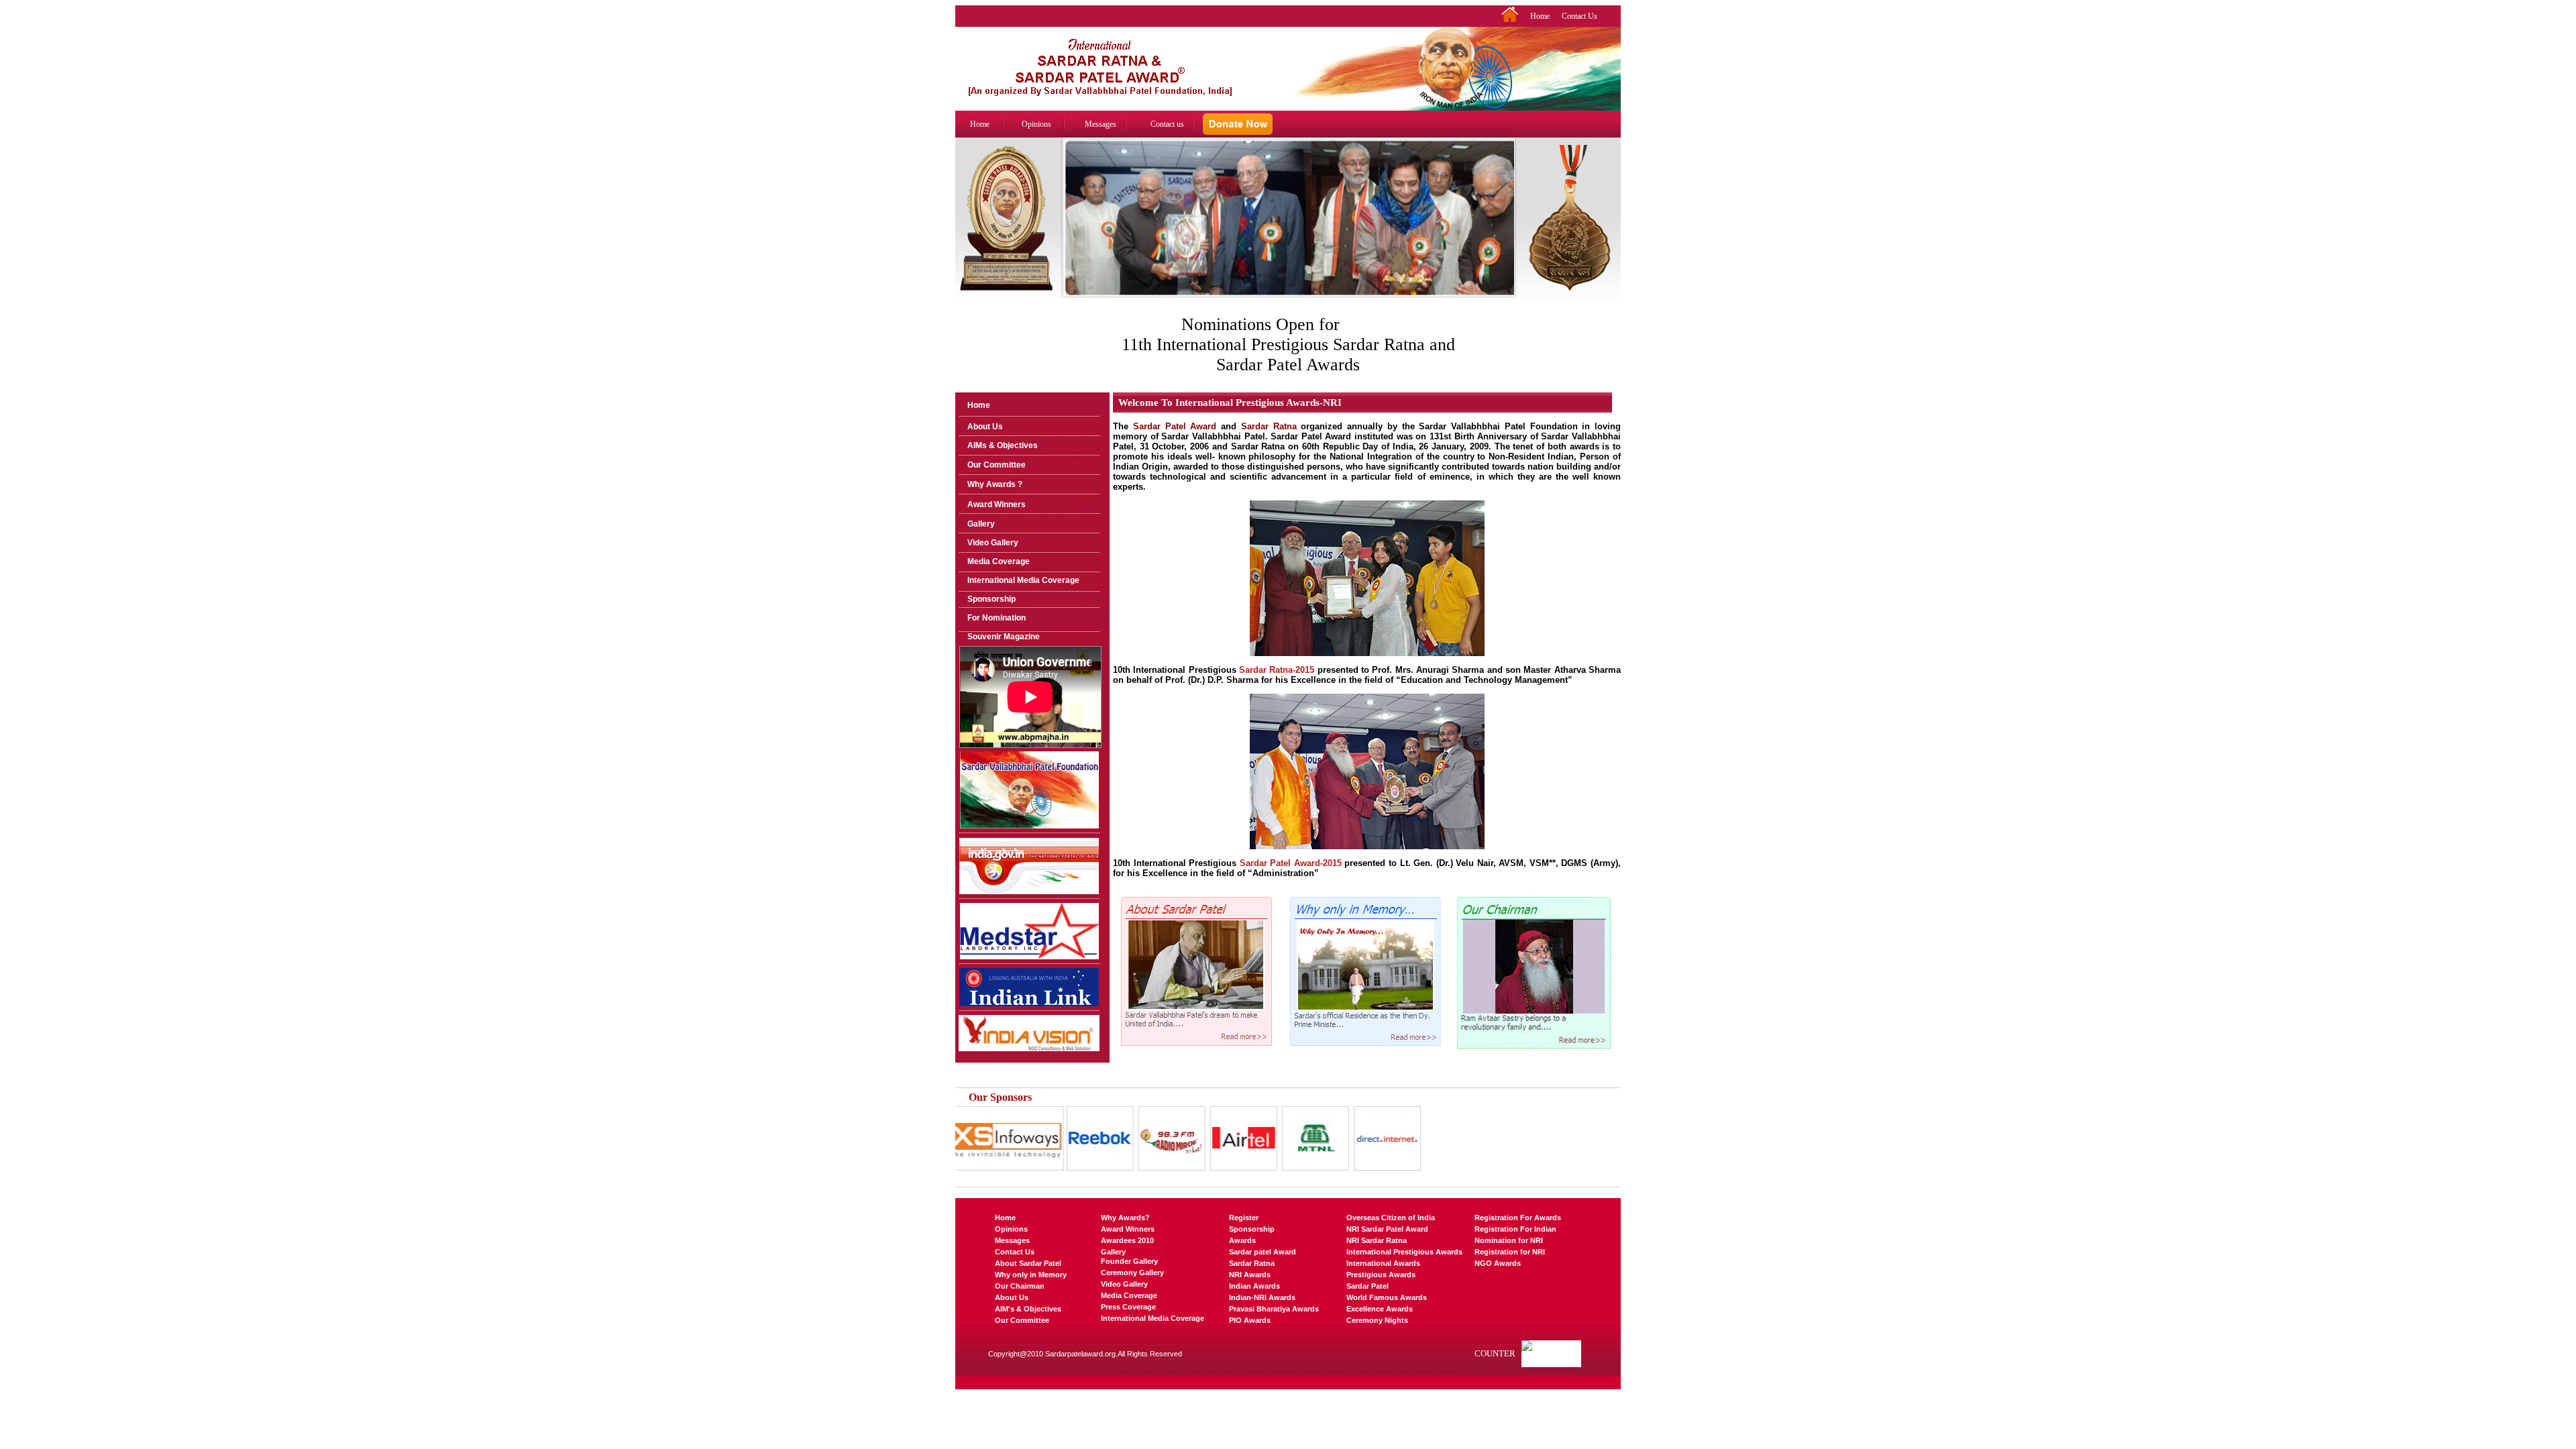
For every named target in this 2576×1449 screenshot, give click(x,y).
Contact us (1167, 124)
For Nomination (997, 618)
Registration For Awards (1518, 1218)
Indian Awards (1254, 1286)
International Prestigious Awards (1404, 1252)
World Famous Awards (1387, 1297)
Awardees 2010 (1127, 1240)
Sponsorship (991, 599)
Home (1540, 16)
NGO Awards (1498, 1263)
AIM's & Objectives (1028, 1309)
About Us (985, 427)
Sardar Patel (1367, 1286)
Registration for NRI (1510, 1252)
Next (1506, 230)
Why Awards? (1125, 1218)
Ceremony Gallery (1132, 1273)
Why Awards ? (995, 484)
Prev (1071, 230)
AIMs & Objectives (1003, 445)
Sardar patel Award (1263, 1252)
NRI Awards (1250, 1275)
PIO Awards (1250, 1320)
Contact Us (1579, 16)
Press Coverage (1128, 1307)
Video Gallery (993, 543)
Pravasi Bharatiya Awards (1274, 1309)
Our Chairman (1020, 1286)
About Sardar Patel (1028, 1263)
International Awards (1383, 1263)
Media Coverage (999, 561)
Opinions (1036, 124)
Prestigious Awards (1381, 1275)
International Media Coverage (1023, 580)
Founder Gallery (1129, 1261)
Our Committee (997, 465)
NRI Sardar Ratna (1377, 1240)
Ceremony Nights (1377, 1320)
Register (1244, 1218)
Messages (1101, 124)
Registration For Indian (1515, 1229)
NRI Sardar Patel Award (1387, 1229)
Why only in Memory (1031, 1275)
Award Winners (997, 504)
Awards (1242, 1240)
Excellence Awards (1380, 1309)
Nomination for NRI (1509, 1240)
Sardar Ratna (1252, 1263)
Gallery (981, 524)
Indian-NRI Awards (1262, 1297)
